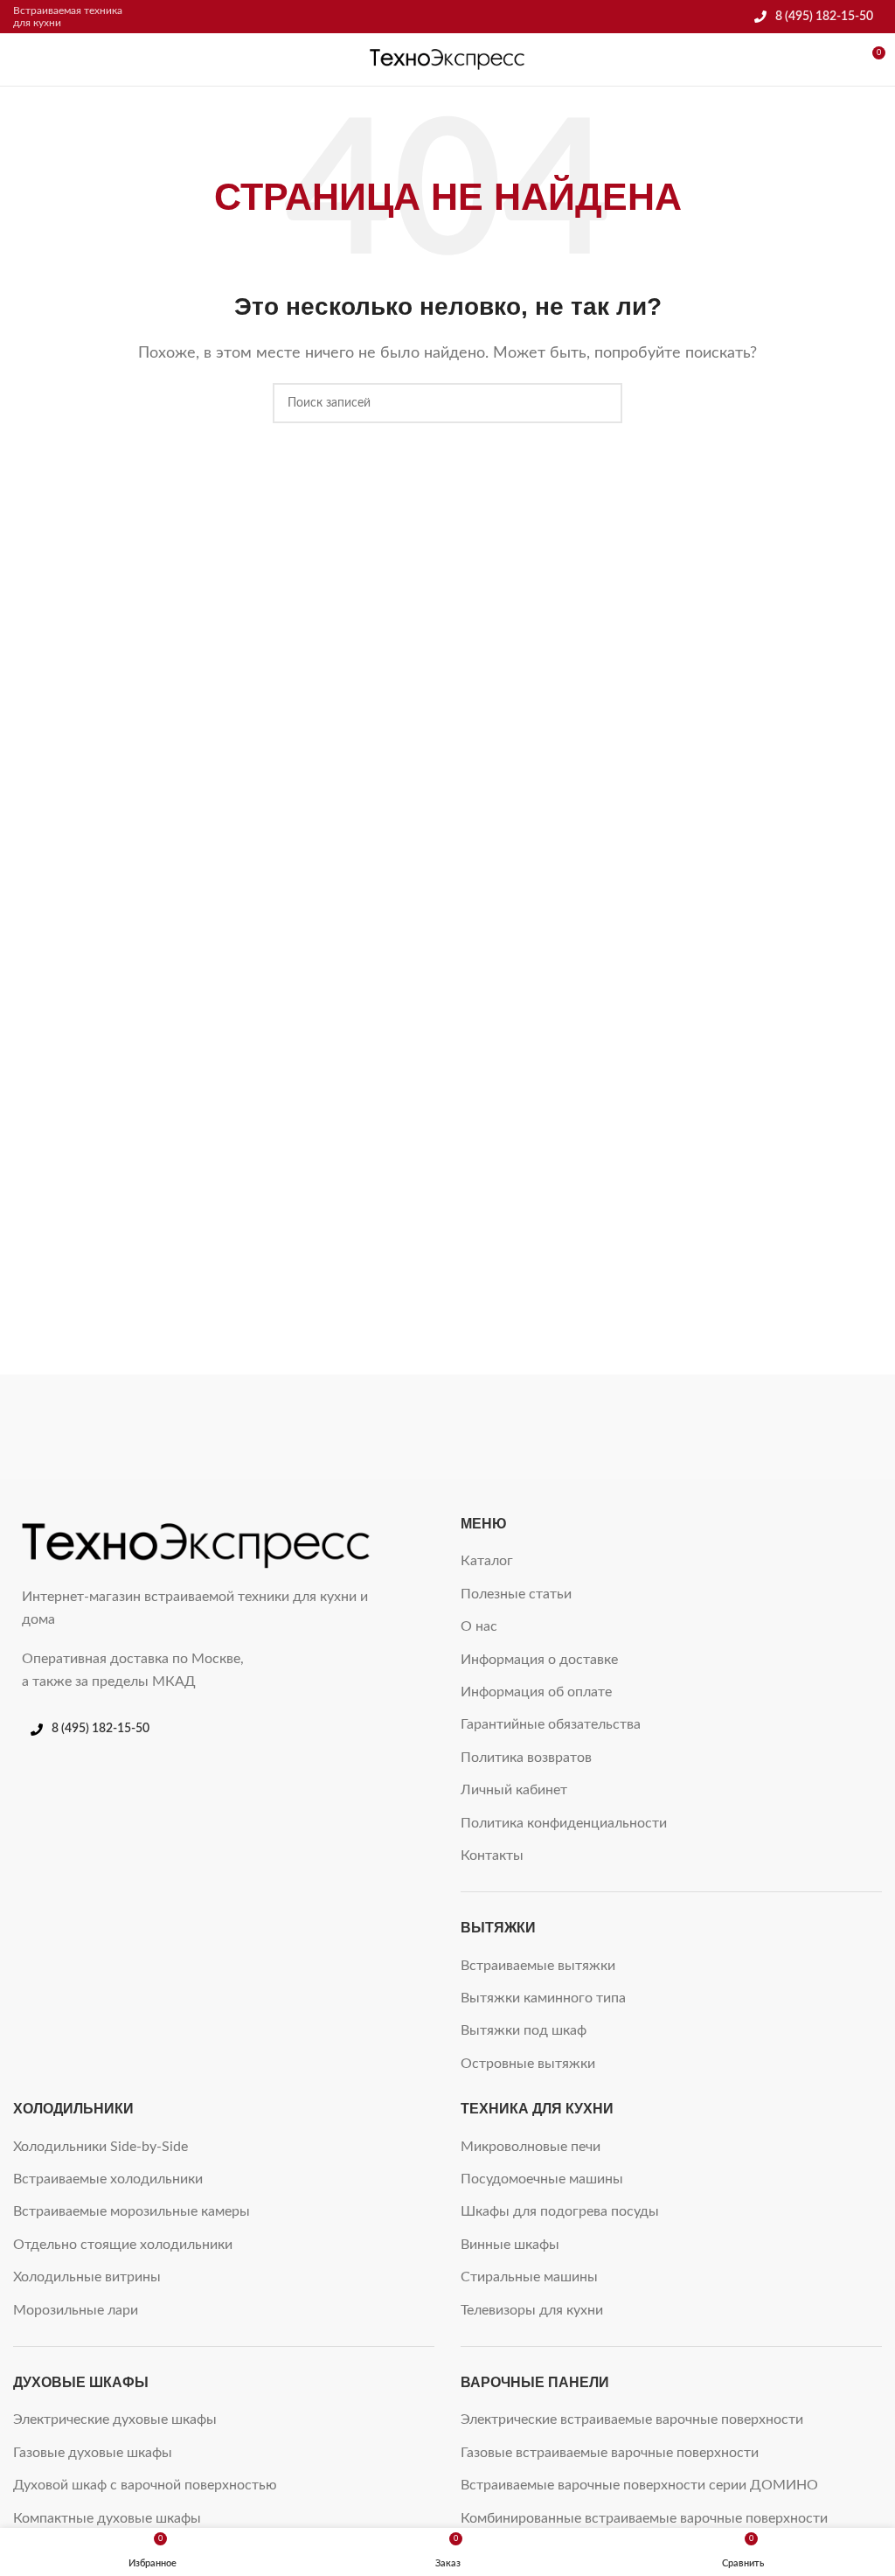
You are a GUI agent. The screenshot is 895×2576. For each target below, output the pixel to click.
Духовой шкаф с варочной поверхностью (145, 2485)
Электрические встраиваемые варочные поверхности (632, 2419)
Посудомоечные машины (542, 2179)
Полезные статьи (516, 1594)
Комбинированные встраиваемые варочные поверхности (644, 2518)
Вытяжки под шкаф (524, 2030)
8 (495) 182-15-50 (824, 17)
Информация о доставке (539, 1660)
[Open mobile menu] (20, 59)
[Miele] (118, 1427)
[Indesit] (776, 1427)
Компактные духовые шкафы (107, 2518)
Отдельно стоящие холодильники (123, 2245)
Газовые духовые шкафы (93, 2453)
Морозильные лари (76, 2310)
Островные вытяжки (528, 2064)
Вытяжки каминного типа (543, 1998)
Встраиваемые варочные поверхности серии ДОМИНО (639, 2485)
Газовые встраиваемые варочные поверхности (610, 2453)
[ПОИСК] (602, 403)
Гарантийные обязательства (551, 1724)
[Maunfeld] (338, 1427)
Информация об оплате (536, 1692)
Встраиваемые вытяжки (538, 1966)
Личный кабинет (514, 1790)
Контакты (492, 1855)
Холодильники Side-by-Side (101, 2147)
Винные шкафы (510, 2245)
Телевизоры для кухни (532, 2310)
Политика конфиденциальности (564, 1823)
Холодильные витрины (87, 2277)
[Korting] (557, 1427)
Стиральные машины (529, 2277)
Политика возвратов (526, 1758)
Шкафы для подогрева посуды (560, 2211)
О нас (479, 1626)
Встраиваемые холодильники (108, 2179)
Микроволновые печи (531, 2147)
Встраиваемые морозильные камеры (132, 2211)
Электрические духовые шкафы (115, 2419)
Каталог (487, 1561)
